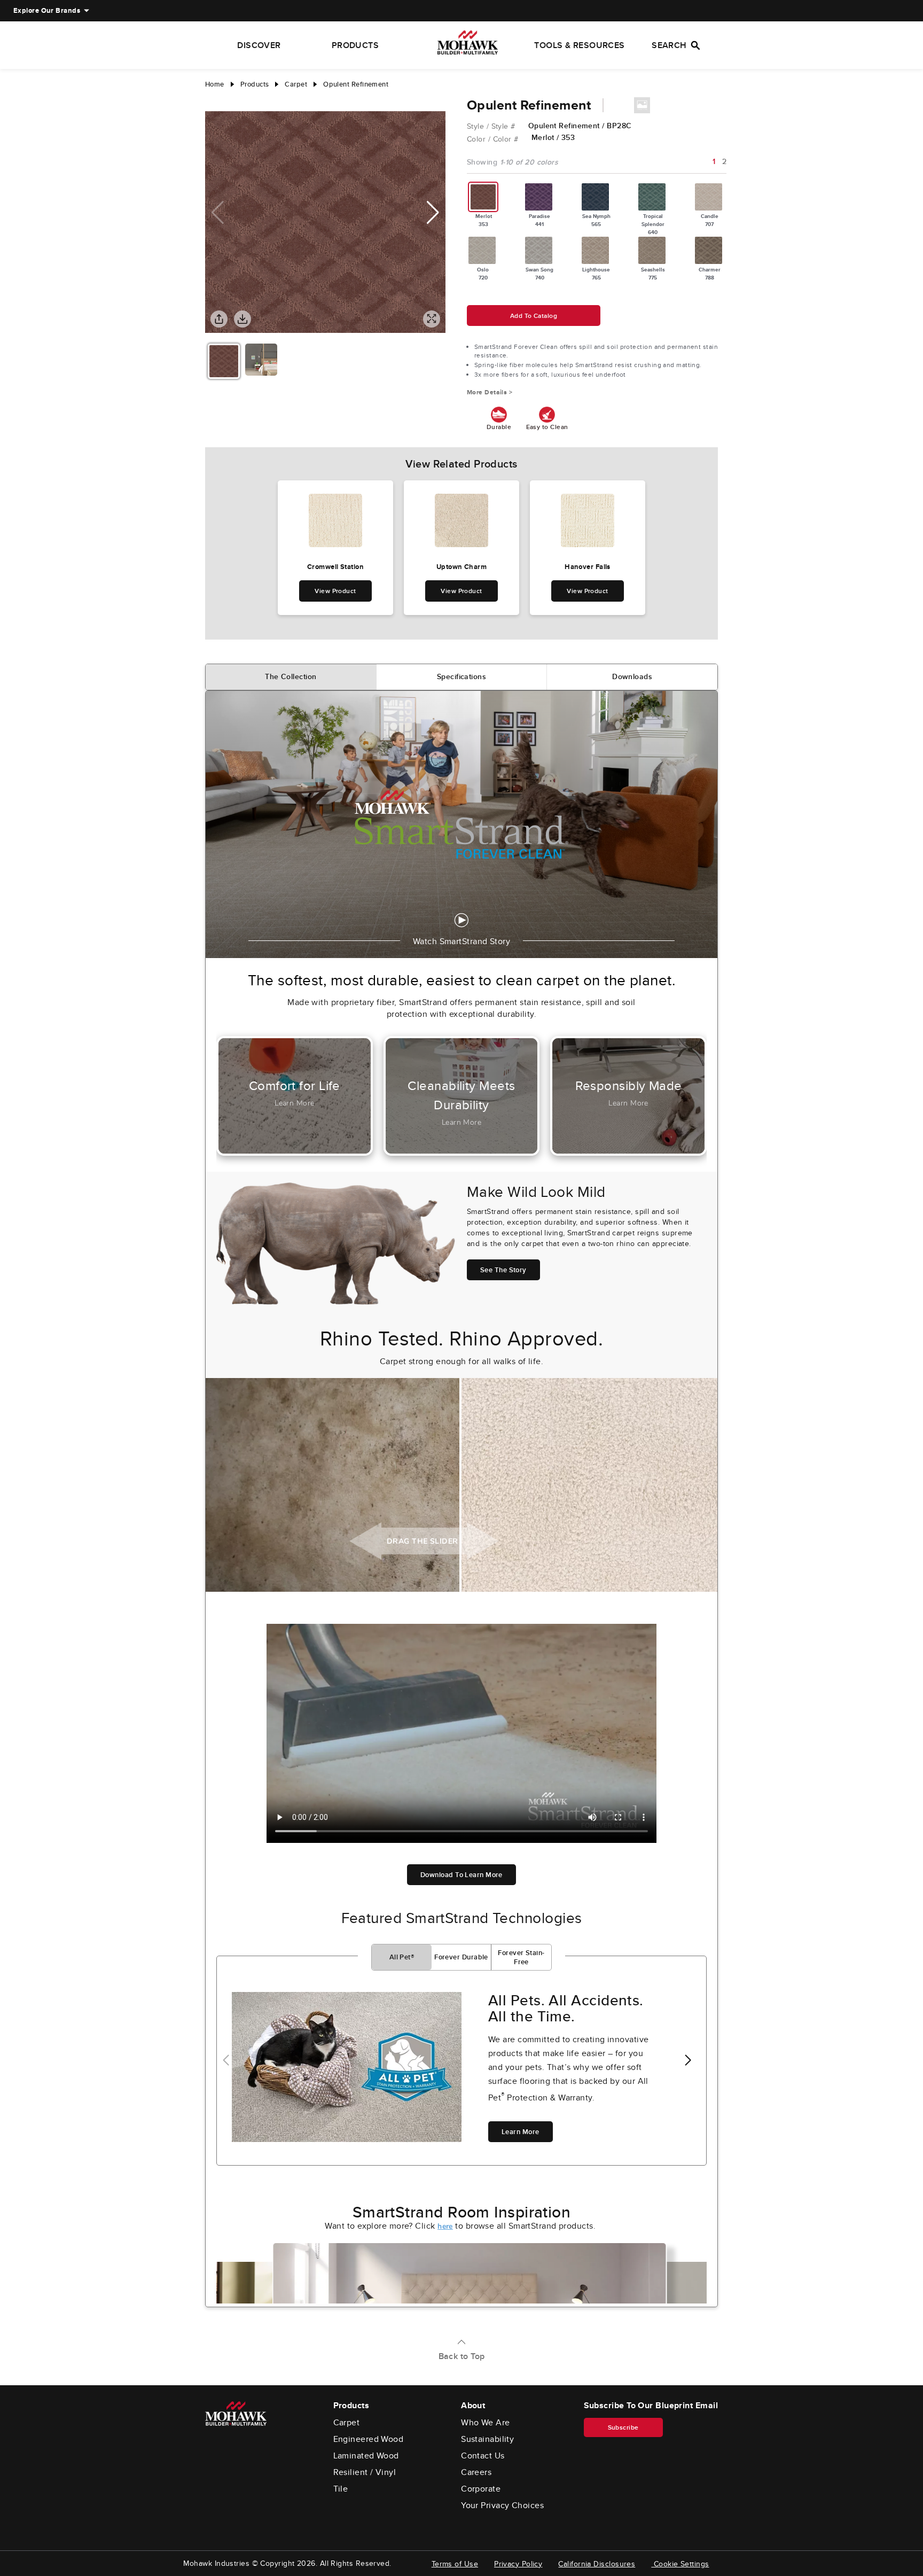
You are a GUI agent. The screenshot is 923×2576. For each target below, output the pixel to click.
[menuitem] (47, 11)
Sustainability (487, 2439)
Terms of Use (455, 2564)
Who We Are (486, 2423)
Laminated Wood (366, 2456)
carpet (296, 84)
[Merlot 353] (483, 197)
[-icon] (213, 100)
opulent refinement (356, 84)
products (255, 84)
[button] (433, 213)
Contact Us (483, 2456)
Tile (341, 2489)
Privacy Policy (518, 2564)
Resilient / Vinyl (365, 2472)
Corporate (481, 2489)
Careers (476, 2472)
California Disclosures (597, 2564)
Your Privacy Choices (502, 2505)
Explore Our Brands (47, 10)
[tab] (291, 677)
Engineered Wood (369, 2439)
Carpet (347, 2423)
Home (215, 84)
